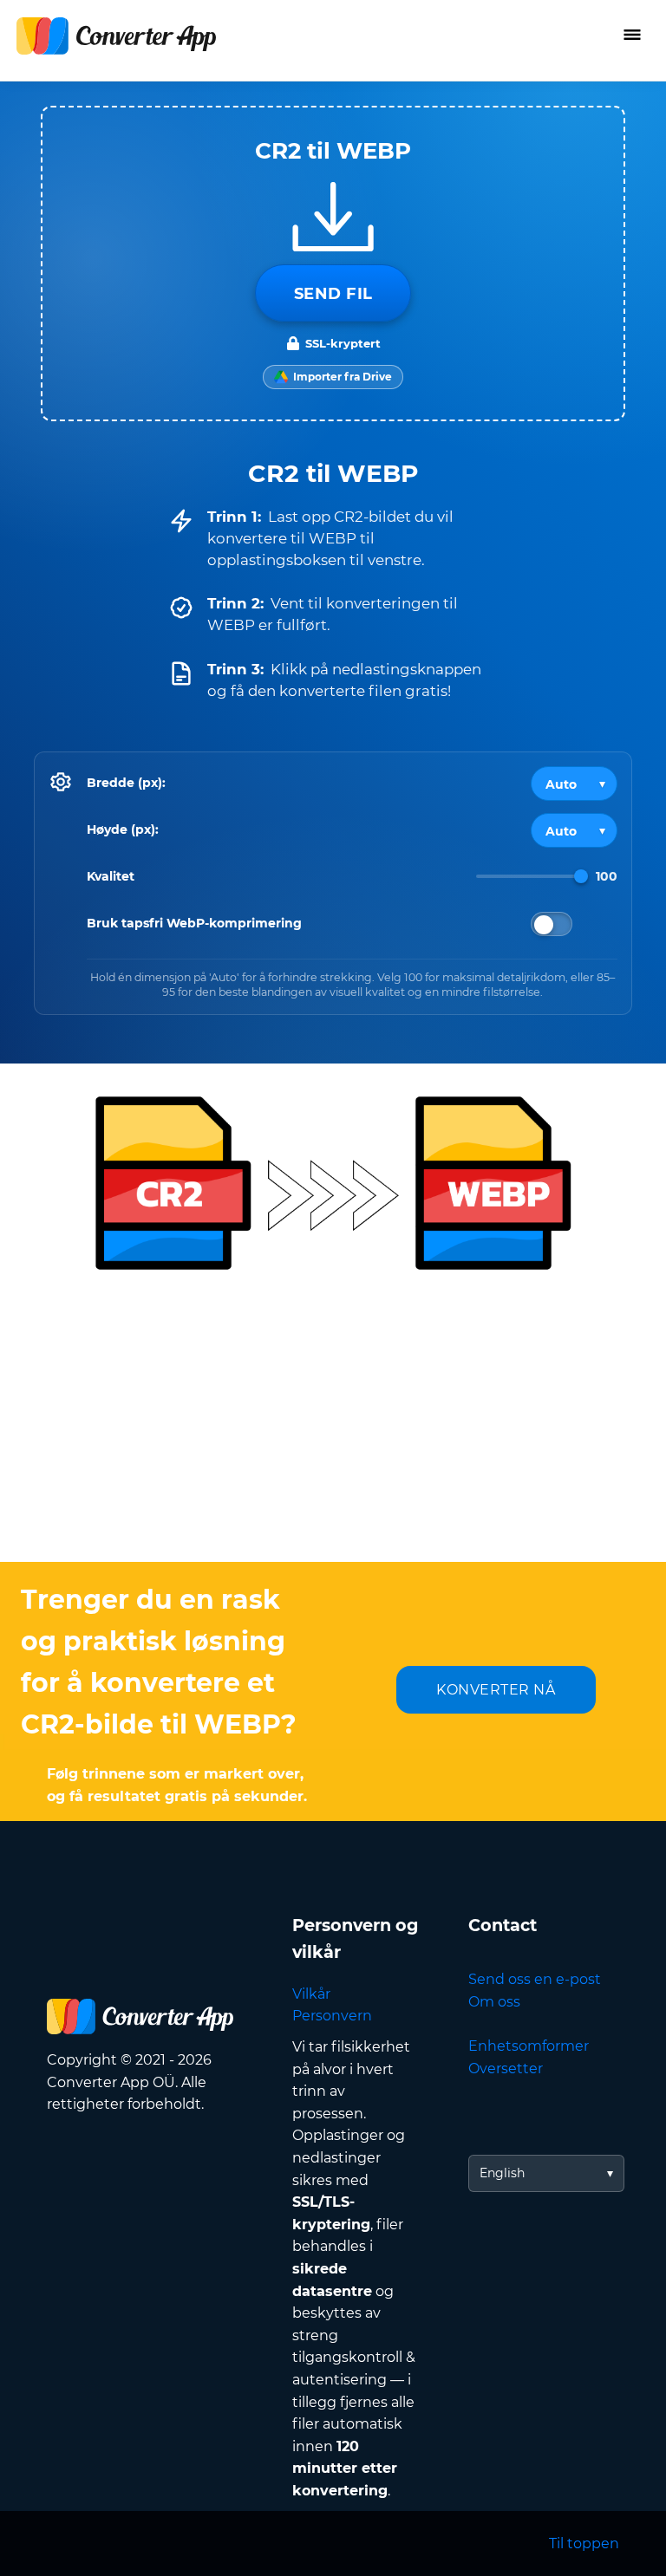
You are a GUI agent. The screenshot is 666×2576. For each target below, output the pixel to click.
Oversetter (506, 2069)
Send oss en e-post (535, 1979)
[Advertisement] (333, 1423)
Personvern (332, 2016)
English (502, 2173)
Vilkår (311, 1994)
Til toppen (584, 2543)
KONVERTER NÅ (496, 1690)
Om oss (494, 2002)
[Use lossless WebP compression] (552, 924)
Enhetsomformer (529, 2046)
